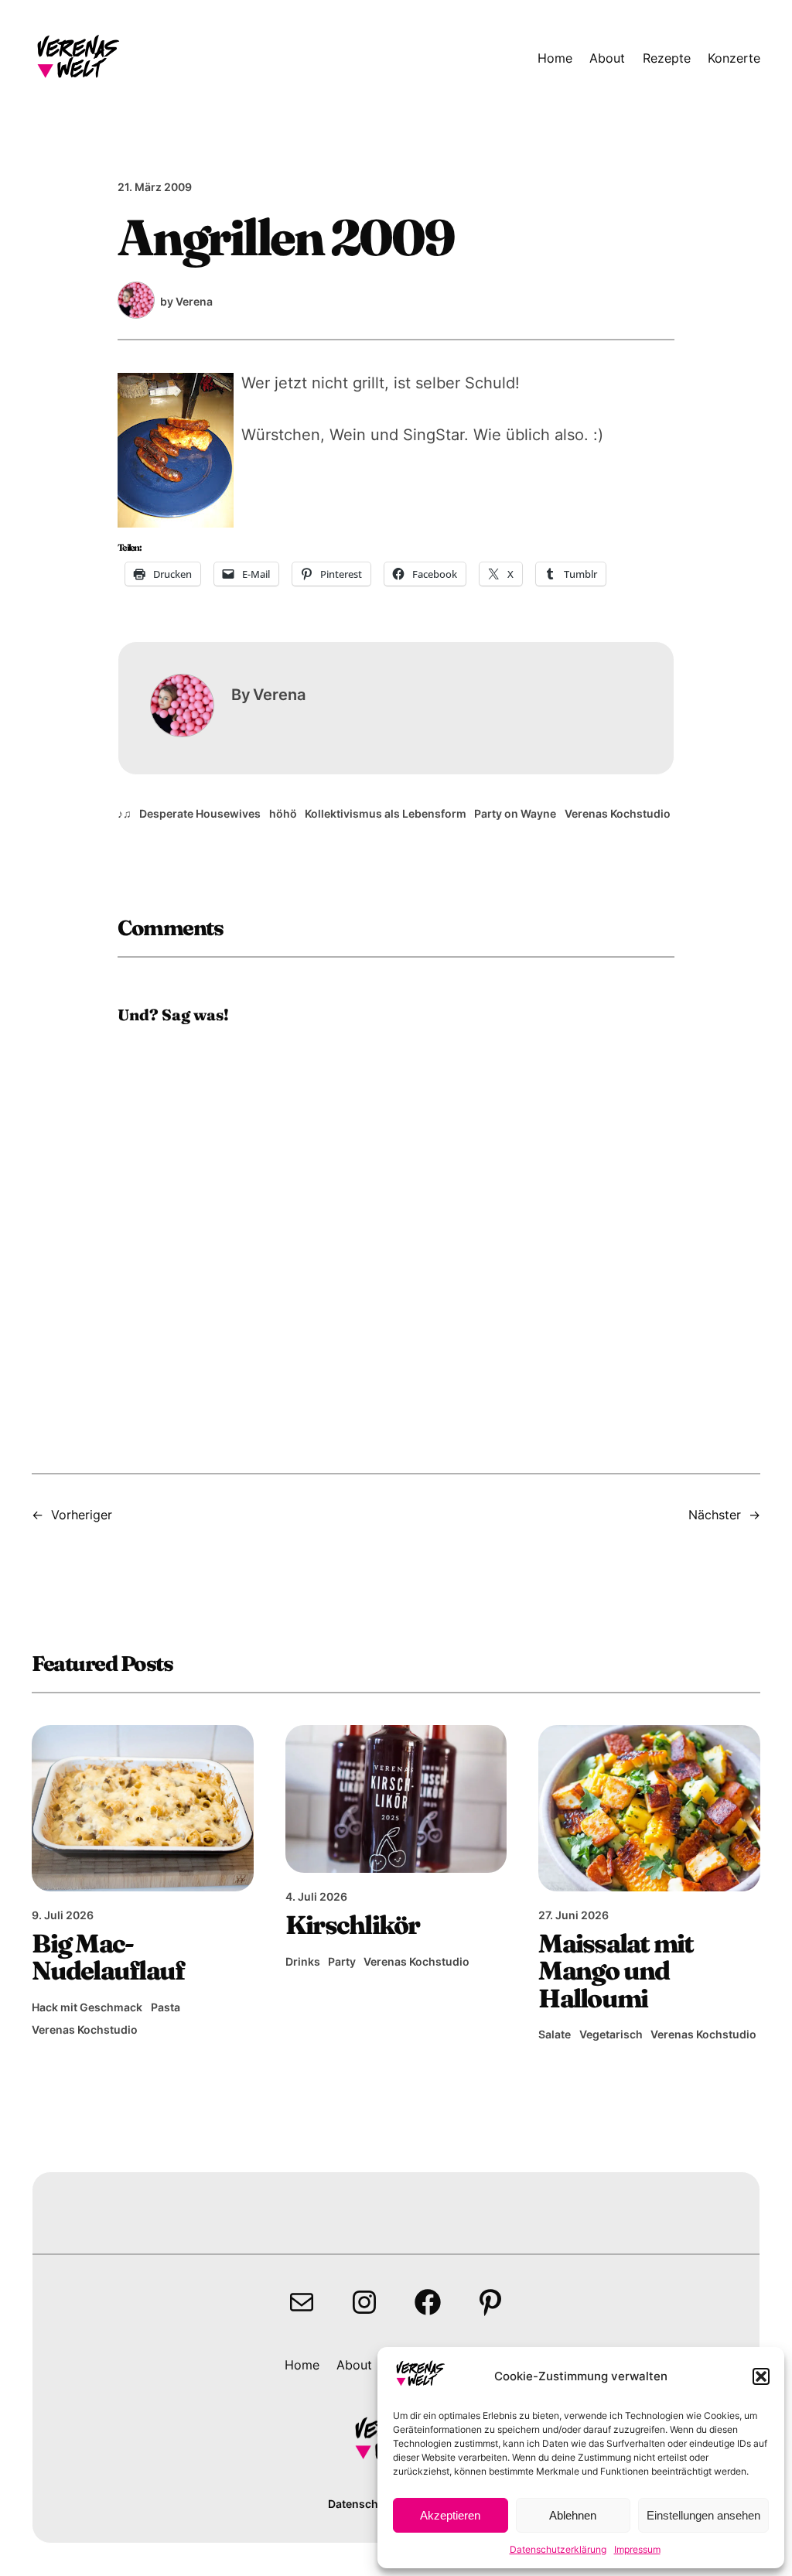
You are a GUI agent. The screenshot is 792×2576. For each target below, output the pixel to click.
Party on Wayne (515, 813)
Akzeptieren (450, 2515)
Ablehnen (573, 2515)
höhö (283, 813)
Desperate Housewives (200, 813)
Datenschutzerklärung (558, 2549)
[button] (761, 2376)
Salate (555, 2034)
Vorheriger (82, 1515)
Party (342, 1961)
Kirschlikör (353, 1925)
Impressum (637, 2549)
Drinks (303, 1961)
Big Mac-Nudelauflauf (108, 1957)
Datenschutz (362, 2504)
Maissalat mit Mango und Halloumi (616, 1971)
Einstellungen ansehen (703, 2515)
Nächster (715, 1515)
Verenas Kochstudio (618, 813)
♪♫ (125, 813)
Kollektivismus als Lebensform (386, 813)
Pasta (166, 2007)
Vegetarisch (611, 2034)
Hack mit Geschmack (87, 2007)
